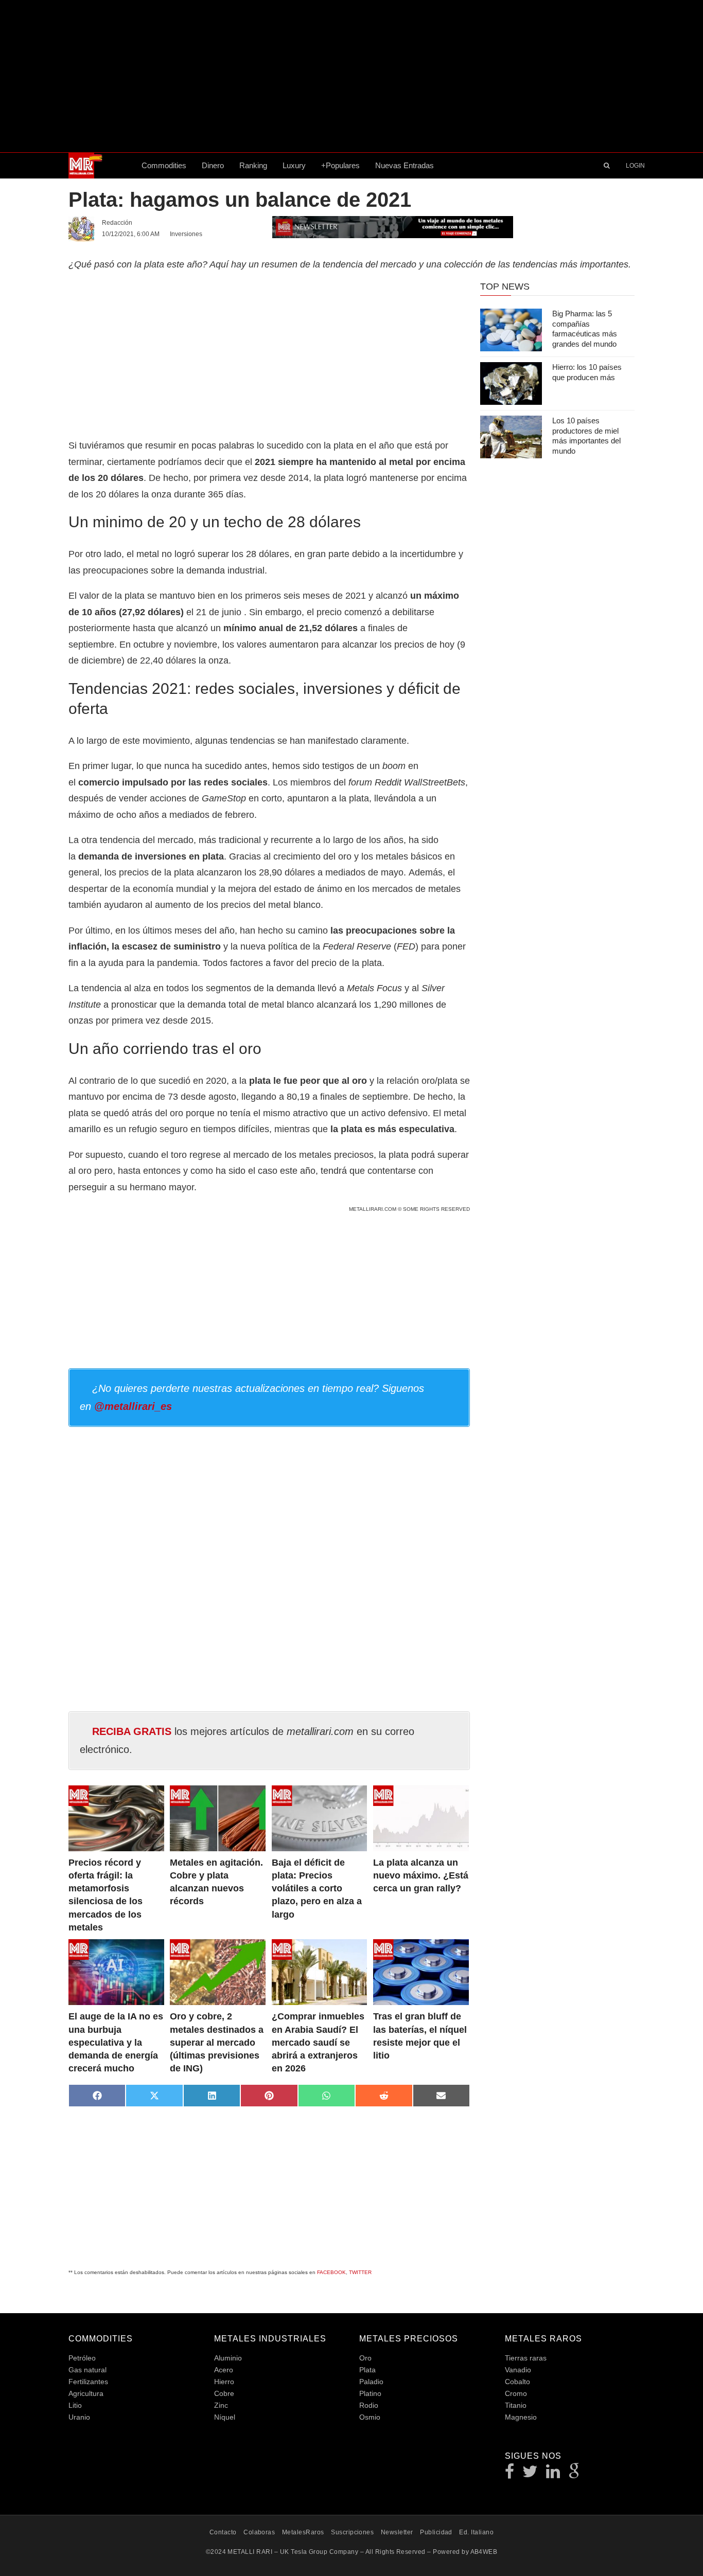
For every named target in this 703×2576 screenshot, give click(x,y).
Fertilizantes (88, 2382)
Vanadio (518, 2370)
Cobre (224, 2393)
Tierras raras (526, 2358)
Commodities (164, 165)
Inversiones (186, 234)
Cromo (516, 2393)
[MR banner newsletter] (393, 226)
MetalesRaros (303, 2532)
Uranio (79, 2417)
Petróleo (82, 2358)
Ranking (253, 165)
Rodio (369, 2405)
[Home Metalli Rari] (101, 166)
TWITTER (360, 2272)
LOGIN (635, 166)
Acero (224, 2370)
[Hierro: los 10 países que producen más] (511, 383)
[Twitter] (530, 2474)
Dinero (213, 165)
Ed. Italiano (476, 2532)
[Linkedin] (553, 2474)
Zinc (221, 2405)
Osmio (370, 2417)
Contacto (223, 2532)
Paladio (371, 2382)
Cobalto (517, 2382)
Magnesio (521, 2417)
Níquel (225, 2417)
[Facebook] (510, 2474)
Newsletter (397, 2532)
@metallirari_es (133, 1406)
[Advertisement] (351, 76)
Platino (370, 2393)
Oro (365, 2358)
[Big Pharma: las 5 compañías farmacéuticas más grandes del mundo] (511, 330)
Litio (75, 2405)
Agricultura (86, 2393)
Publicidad (436, 2532)
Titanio (516, 2405)
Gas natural (87, 2370)
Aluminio (228, 2358)
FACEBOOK (331, 2272)
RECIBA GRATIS (132, 1731)
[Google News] (574, 2474)
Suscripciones (352, 2532)
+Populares (340, 165)
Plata (367, 2370)
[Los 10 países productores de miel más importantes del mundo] (511, 437)
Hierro (224, 2382)
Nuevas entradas (405, 165)
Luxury (294, 165)
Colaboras (259, 2532)
